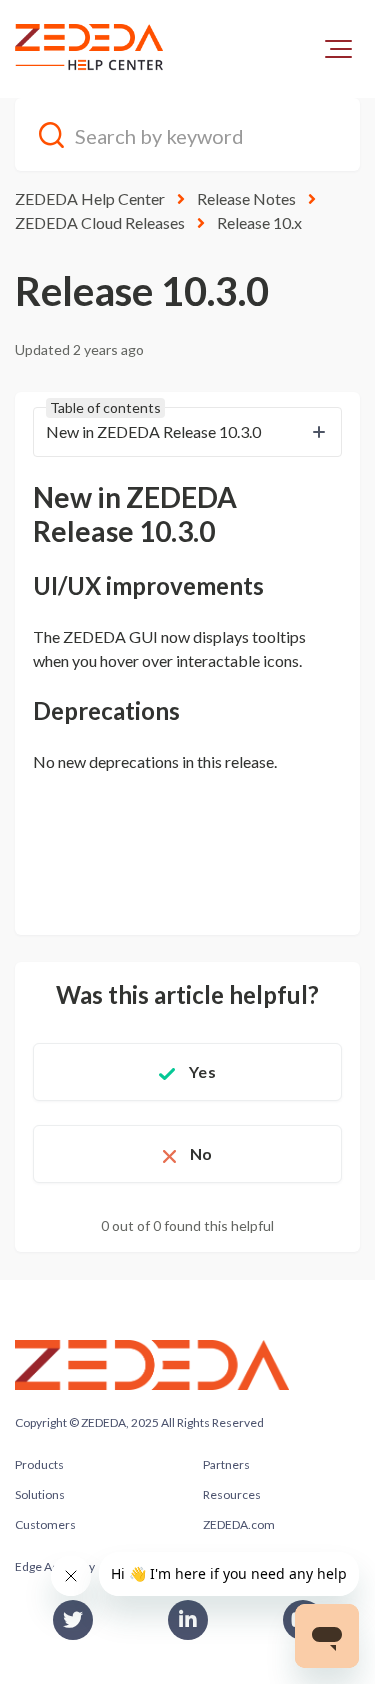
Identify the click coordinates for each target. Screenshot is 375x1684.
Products (39, 1464)
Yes (202, 1071)
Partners (226, 1464)
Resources (232, 1494)
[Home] (90, 49)
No (201, 1153)
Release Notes (246, 198)
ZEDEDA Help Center (90, 198)
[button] (338, 49)
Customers (45, 1524)
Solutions (40, 1494)
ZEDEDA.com (239, 1524)
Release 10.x (259, 222)
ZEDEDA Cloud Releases (100, 222)
